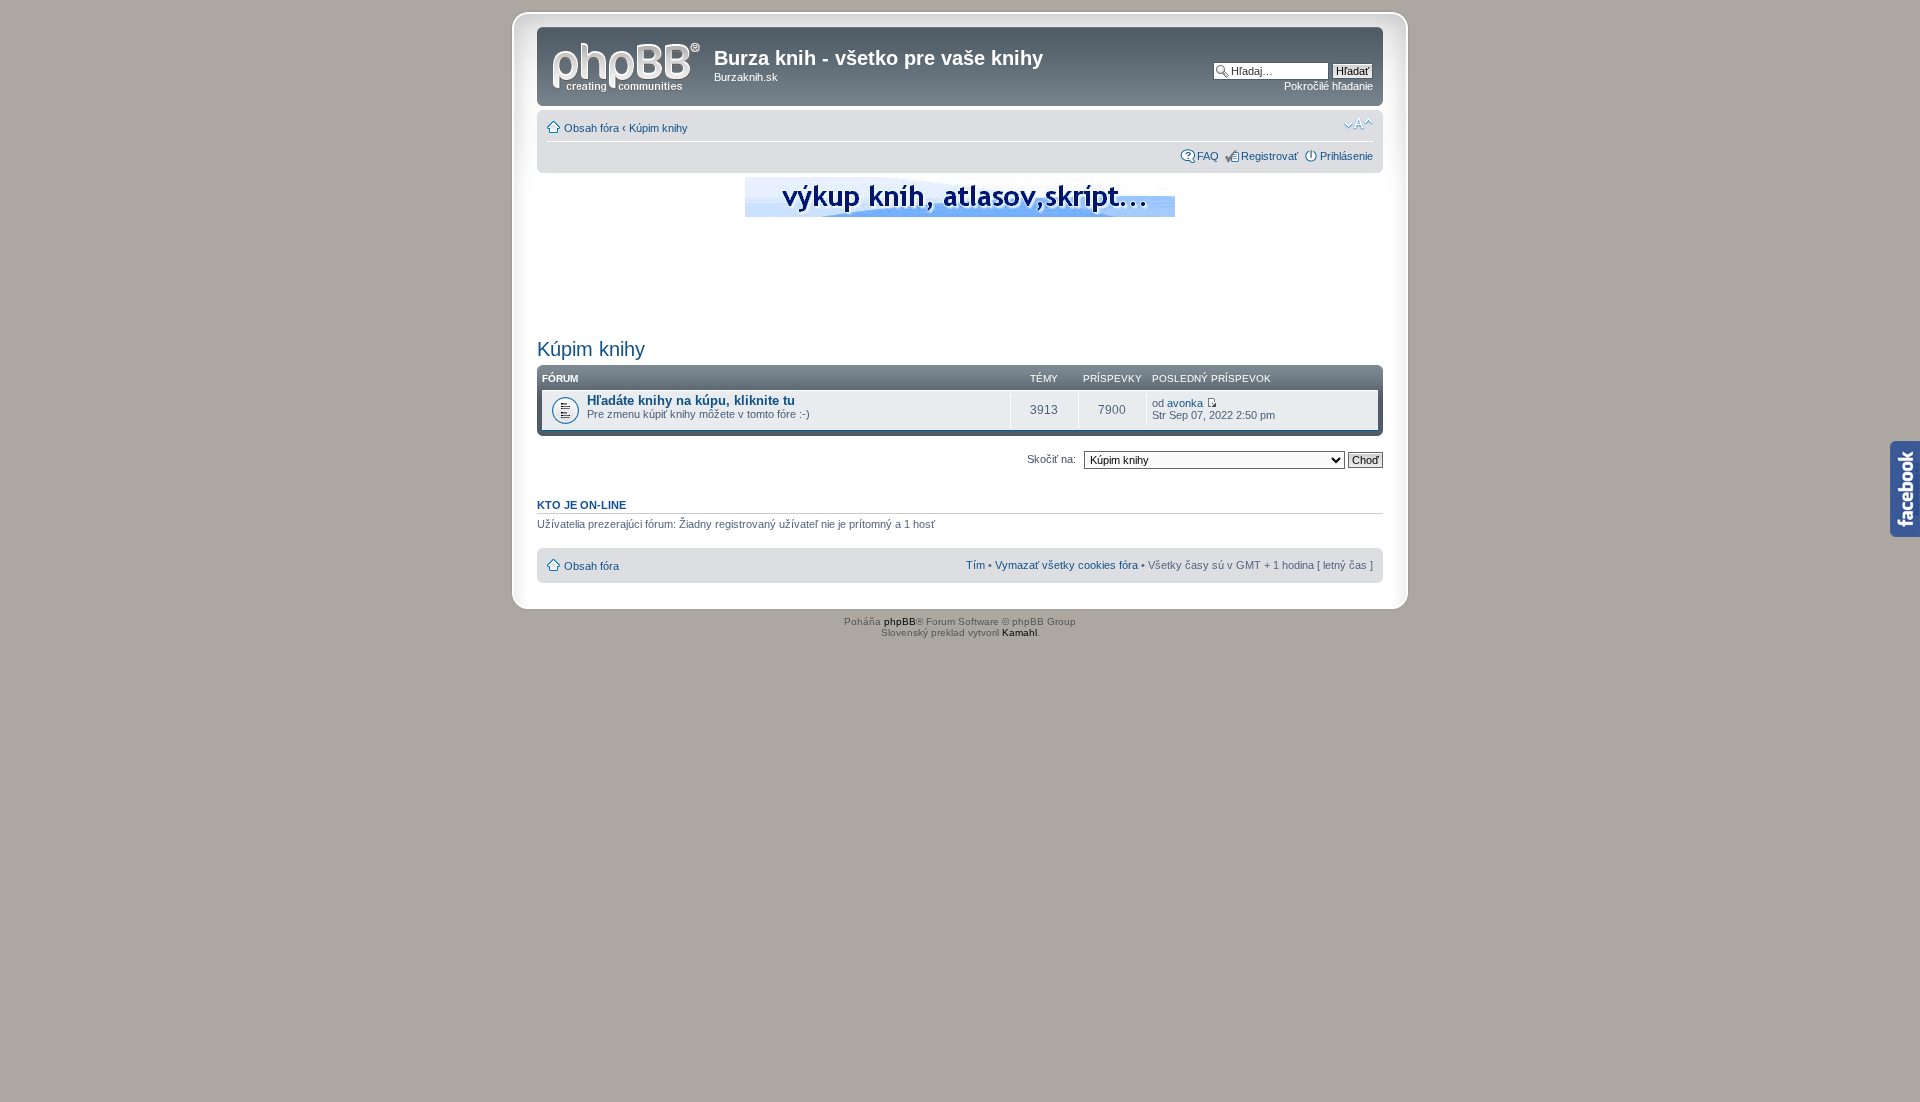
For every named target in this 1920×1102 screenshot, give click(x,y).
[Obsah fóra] (628, 64)
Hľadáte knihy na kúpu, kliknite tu (691, 400)
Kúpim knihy (658, 128)
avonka (1185, 403)
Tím (975, 565)
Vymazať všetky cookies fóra (1066, 565)
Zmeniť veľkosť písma (1358, 124)
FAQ (1208, 156)
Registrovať (1269, 156)
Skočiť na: (1051, 459)
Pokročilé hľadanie (1328, 86)
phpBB (900, 621)
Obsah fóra (591, 128)
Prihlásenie (1346, 156)
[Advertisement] (960, 275)
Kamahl (1019, 632)
